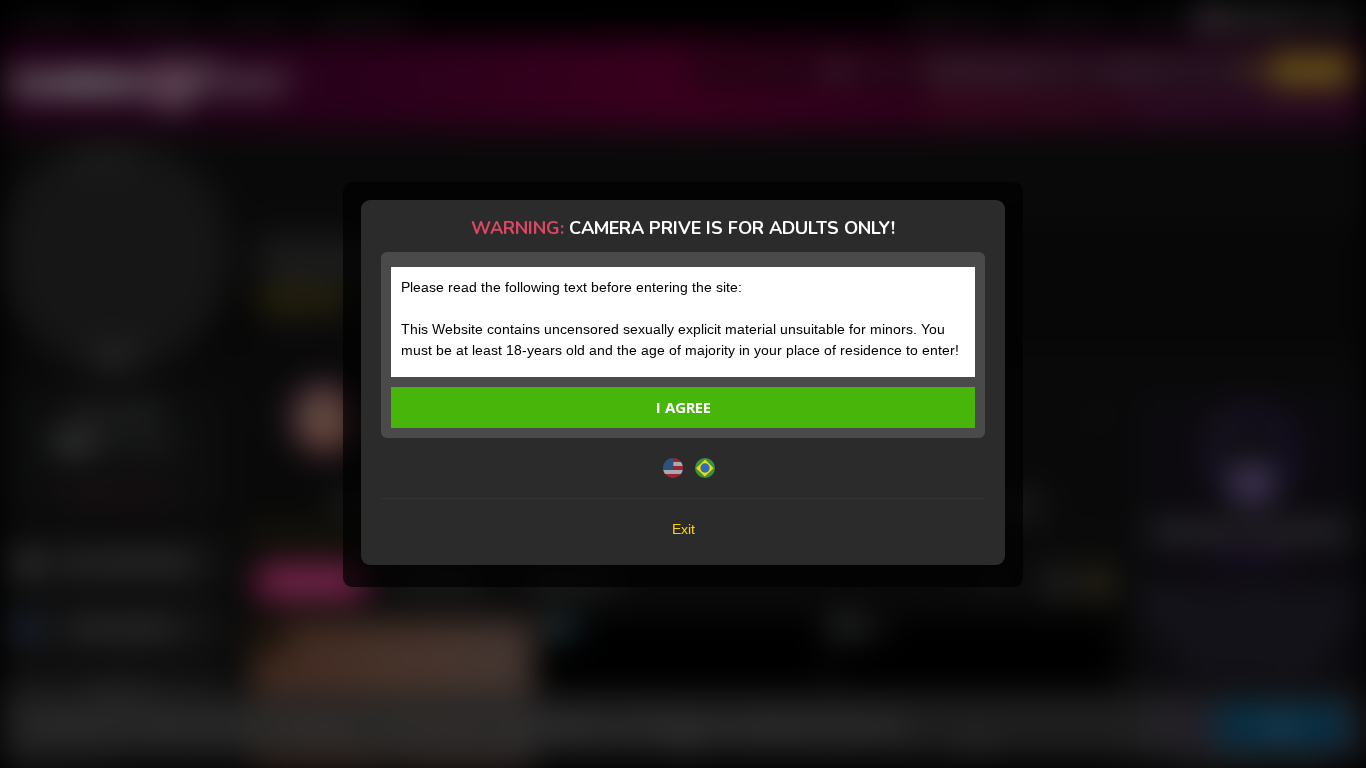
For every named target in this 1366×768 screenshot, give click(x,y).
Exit (683, 529)
